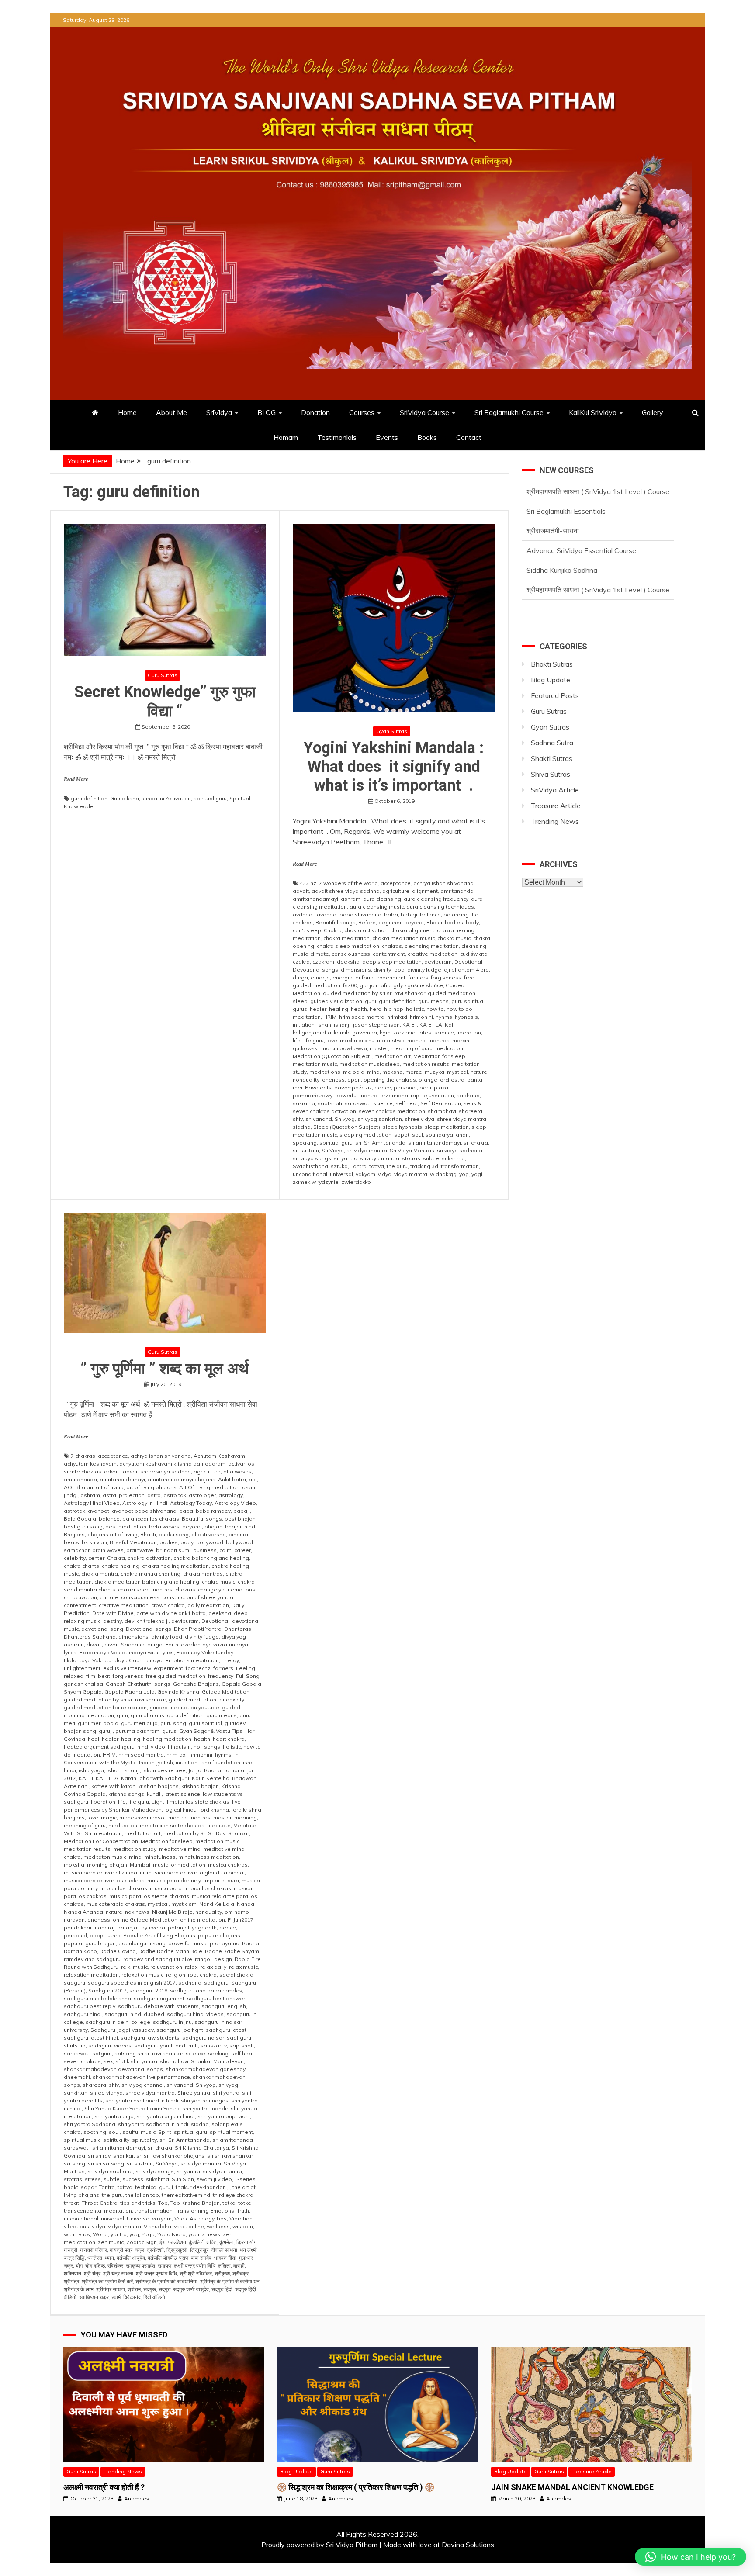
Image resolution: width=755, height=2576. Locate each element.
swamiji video (214, 2179)
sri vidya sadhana (460, 1150)
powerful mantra (356, 1095)
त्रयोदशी (155, 2250)
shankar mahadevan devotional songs (113, 2069)
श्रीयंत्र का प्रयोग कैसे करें (107, 2281)
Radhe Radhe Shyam (232, 1951)
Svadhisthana (310, 1166)
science (383, 1103)
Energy (230, 1660)
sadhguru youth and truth (166, 2045)
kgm (385, 1032)
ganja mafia (375, 985)
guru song (173, 1723)
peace (383, 1087)
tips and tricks (138, 2203)
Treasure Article (556, 806)
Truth (243, 2211)
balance (430, 915)
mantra (416, 1040)
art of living (110, 1487)
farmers (418, 977)
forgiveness (446, 977)
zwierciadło (356, 1182)
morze (414, 1072)
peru (425, 1087)
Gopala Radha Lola (130, 1692)
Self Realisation (441, 1103)
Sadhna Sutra (552, 743)
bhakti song (174, 1534)
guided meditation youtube (184, 1707)
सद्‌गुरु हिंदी (222, 2289)
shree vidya (419, 1119)
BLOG (267, 412)
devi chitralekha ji (147, 1621)
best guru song (83, 1527)
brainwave (140, 1550)
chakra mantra (100, 1574)
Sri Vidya (333, 1150)
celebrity (75, 1558)
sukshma (453, 1158)
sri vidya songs (312, 1158)
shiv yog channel (143, 2085)
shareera (471, 1111)
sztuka (339, 1166)
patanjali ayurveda (141, 1928)
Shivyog (345, 1119)
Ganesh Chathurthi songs (138, 1684)
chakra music (454, 938)
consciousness (351, 954)
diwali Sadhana (125, 1644)
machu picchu (357, 1040)
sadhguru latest (226, 2030)
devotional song (102, 1629)
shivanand (319, 1119)
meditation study (135, 1849)
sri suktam (306, 1150)
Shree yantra (194, 2093)
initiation (304, 1025)
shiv (298, 1119)
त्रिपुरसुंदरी (177, 2250)
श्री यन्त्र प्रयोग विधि (156, 2273)
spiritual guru (210, 798)
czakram (323, 962)
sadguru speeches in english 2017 (132, 1983)
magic (109, 1817)
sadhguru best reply (90, 2006)
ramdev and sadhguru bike (158, 1959)
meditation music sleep (370, 1064)
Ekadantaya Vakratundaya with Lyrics (126, 1652)
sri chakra (476, 1143)
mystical (457, 1072)
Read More (76, 779)
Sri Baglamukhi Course (509, 412)
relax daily (213, 1967)
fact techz (198, 1668)
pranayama (225, 1943)
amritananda (457, 891)
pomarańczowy (313, 1095)
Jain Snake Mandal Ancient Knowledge (572, 2487)
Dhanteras (238, 1629)
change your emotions (227, 1589)
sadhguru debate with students (158, 2006)
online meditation (203, 1920)
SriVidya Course (424, 412)
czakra (301, 962)
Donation (315, 412)
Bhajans (74, 1534)
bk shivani (94, 1542)
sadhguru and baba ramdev (206, 1990)
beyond (414, 922)
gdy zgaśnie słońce (418, 985)
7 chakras (83, 1456)
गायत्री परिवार (94, 2250)
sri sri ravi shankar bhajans (170, 2156)
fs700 (350, 985)
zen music (111, 2242)
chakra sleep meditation (348, 946)
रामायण (165, 2266)
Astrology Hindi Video (92, 1503)
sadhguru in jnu (172, 2022)
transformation (460, 1166)
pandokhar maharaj (89, 1928)
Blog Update (551, 680)
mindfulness (160, 1857)
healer (318, 1009)
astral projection (124, 1495)
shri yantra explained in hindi (142, 2101)
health (359, 1009)
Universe (138, 2218)
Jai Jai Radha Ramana (216, 1770)
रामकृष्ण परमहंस (140, 2266)
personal (405, 1087)
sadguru (74, 1983)
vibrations (76, 2226)
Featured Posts (555, 695)
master (379, 1048)
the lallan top (142, 2195)
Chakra (333, 930)
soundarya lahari (447, 1135)
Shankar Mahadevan (217, 2061)
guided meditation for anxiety (206, 1699)
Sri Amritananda (385, 1143)
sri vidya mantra (367, 1150)
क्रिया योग (246, 2242)
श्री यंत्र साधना (118, 2273)
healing (339, 1009)
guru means (433, 1001)
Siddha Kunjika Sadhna (562, 532)
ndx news (137, 1912)
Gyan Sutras (392, 731)
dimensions (356, 970)
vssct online (189, 2226)
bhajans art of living (113, 1534)
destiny (113, 1621)
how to (435, 1009)
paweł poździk (353, 1087)
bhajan (213, 1527)
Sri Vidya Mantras (412, 1150)
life (297, 1040)
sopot (402, 1135)
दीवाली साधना (224, 2250)
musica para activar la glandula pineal (196, 1872)
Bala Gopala (80, 1519)
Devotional (468, 962)
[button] (691, 2557)
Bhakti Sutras (552, 664)
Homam (286, 437)
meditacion (123, 1825)
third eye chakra (233, 2195)
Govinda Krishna (178, 1692)
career (242, 1550)
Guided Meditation (226, 1692)
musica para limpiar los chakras (190, 1888)
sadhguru (216, 1983)
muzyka (435, 1072)
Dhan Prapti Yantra (198, 1629)
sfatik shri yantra (136, 2061)
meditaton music (105, 1857)
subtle (431, 1158)
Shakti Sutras (552, 758)
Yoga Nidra (171, 2234)
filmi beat (98, 1676)
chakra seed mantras (145, 1589)
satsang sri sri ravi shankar (149, 2053)
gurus (300, 1009)
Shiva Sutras (551, 774)
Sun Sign (183, 2179)
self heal (407, 1103)
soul (417, 1135)
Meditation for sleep (439, 1056)
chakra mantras (203, 1574)
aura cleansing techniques (440, 907)
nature (479, 1072)
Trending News (555, 821)
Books (427, 437)
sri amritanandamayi (435, 1143)
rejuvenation (438, 1095)
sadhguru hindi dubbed (134, 2014)
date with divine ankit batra (171, 1613)
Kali (450, 1025)
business (205, 1550)
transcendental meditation (98, 2211)
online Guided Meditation (145, 1920)
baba (391, 915)
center (96, 1558)
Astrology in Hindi (145, 1503)
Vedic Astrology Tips (201, 2218)
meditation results (426, 1064)
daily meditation (208, 1605)
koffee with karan (113, 1786)
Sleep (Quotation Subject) (347, 1127)
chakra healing (121, 1566)
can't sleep (307, 930)
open (354, 1080)
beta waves (164, 1527)
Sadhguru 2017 (107, 1990)
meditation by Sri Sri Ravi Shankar (206, 1833)
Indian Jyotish (156, 1762)
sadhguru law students (150, 2038)
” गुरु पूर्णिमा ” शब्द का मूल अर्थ (165, 1369)
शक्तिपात (73, 2273)
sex (108, 2061)
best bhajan (240, 1519)
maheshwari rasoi (142, 1817)
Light (158, 1802)
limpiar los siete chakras (198, 1802)
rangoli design (213, 1959)
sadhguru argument (159, 1998)
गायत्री (71, 2250)
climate (320, 954)
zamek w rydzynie (316, 1182)
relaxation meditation (91, 1975)
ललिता (224, 2266)
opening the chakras (390, 1080)
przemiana (394, 1095)
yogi (477, 1174)
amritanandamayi (315, 899)
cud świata (474, 954)
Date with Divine (113, 1613)
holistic (415, 1009)
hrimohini (421, 1017)
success (133, 2179)
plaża (441, 1087)
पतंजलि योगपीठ (162, 2258)
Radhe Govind (118, 1951)
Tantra (358, 1166)
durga (300, 977)
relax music (243, 1967)
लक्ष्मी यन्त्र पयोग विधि (195, 2266)
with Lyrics (77, 2234)
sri (358, 1143)
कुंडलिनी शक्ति (203, 2242)
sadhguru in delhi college (118, 2022)
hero (376, 1009)
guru (371, 1001)
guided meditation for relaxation (105, 1707)
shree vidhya (106, 2093)
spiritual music (82, 2140)
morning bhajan (107, 1865)
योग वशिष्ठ (95, 2266)
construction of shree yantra (198, 1597)
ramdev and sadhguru (92, 1959)
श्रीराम (134, 2289)
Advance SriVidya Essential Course (581, 512)
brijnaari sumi (173, 1550)
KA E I (410, 1025)
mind (373, 1072)
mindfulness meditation (209, 1857)
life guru (313, 1040)
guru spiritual (468, 1001)
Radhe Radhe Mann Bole (170, 1951)
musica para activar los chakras (104, 1880)
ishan (324, 1025)
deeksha (348, 962)
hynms (444, 1017)
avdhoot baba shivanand (349, 915)
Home (127, 412)
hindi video (151, 1747)
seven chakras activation (324, 1111)
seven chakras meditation (392, 1111)
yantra (119, 2234)
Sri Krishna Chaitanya (202, 2148)
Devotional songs (315, 970)
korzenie (404, 1032)
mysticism (184, 1904)
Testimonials (337, 437)
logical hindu (180, 1810)
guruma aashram (137, 1731)
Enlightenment (82, 1668)
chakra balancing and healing (211, 1558)
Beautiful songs (336, 922)
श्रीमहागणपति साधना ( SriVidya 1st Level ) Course (598, 552)
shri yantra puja (114, 2116)
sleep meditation (447, 1127)
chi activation (80, 1597)
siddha (302, 1127)
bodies (454, 922)
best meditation (126, 1527)
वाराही (239, 2266)
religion (176, 1975)
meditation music (315, 1064)
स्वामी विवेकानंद (126, 2297)
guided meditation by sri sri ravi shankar (374, 993)
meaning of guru (412, 1048)
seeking (218, 2053)
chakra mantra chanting (151, 1574)
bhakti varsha (209, 1534)
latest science (436, 1032)
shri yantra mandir (205, 2108)
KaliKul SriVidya (593, 412)
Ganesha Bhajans (196, 1684)
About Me (171, 412)
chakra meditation (346, 938)
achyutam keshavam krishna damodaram (172, 1464)
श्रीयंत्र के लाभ (79, 2289)
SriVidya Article (555, 790)
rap (415, 1095)
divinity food (389, 970)
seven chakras (82, 2061)
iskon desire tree (164, 1770)
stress (93, 2179)
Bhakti (434, 922)
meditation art (393, 1056)
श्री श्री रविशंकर (196, 2273)
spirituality (116, 2140)
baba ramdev (213, 1511)
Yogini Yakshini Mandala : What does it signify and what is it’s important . (394, 767)
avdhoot (303, 915)
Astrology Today (191, 1503)
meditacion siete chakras (172, 1825)
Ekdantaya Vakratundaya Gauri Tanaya (113, 1660)
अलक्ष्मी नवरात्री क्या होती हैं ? (104, 2487)
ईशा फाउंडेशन (173, 2242)
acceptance (396, 883)
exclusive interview (127, 1668)
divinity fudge (424, 970)
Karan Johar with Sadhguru (155, 1778)
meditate (219, 1825)
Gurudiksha (125, 798)
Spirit (165, 2132)
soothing (95, 2132)
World (100, 2234)
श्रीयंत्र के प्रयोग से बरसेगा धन (230, 2281)
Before (367, 922)
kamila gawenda (355, 1032)
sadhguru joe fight (180, 2030)
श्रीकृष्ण (222, 2273)
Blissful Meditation (133, 1542)
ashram (351, 899)
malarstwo (391, 1040)
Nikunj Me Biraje (172, 1912)
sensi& (473, 1103)
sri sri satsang (106, 2163)
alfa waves (237, 1471)
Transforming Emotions (205, 2211)
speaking (305, 1143)
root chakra (202, 1975)
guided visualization (336, 1001)
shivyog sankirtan (380, 1119)
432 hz (308, 883)
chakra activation (366, 930)
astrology (231, 1495)
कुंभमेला (227, 2242)
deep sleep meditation (392, 962)
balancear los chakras (151, 1519)
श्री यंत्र (92, 2273)
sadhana (468, 1095)
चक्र (140, 2250)
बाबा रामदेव (201, 2258)
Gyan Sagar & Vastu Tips (211, 1731)
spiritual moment (231, 2132)
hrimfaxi (397, 1017)
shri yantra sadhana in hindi (153, 2124)
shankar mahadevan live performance (141, 2077)
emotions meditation (192, 1660)
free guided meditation (176, 1676)
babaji (409, 915)
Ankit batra (232, 1479)
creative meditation (433, 954)
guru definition (89, 798)
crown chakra (168, 1605)
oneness (333, 1080)
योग (79, 2266)
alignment (425, 891)
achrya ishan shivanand (443, 883)
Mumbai (140, 1865)
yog (464, 1174)
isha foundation (220, 1762)
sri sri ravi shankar (111, 2156)
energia (343, 977)
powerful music (188, 1943)
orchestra (452, 1080)
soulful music (139, 2132)
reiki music (134, 1967)
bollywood (210, 1542)
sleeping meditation (365, 1135)
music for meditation (179, 1865)
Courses (362, 412)
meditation (449, 1048)
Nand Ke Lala (217, 1904)
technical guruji (154, 2187)
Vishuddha (158, 2226)
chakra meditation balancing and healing (147, 1582)
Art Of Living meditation (209, 1487)
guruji (106, 1731)
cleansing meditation (432, 946)
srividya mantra (380, 1158)
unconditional (310, 1174)
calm (225, 1550)
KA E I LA (431, 1025)
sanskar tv (214, 2045)
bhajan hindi (241, 1527)
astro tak (175, 1495)
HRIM (330, 1017)
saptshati (330, 1103)
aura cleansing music (377, 907)
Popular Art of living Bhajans (159, 1935)
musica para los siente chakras (149, 1896)
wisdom (243, 2226)
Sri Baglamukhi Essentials (566, 571)
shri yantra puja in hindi (166, 2116)
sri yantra (346, 1158)
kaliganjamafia (312, 1032)
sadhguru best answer (216, 1998)
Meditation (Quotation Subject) (332, 1056)
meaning (246, 1817)
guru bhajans (147, 1715)
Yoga (148, 2234)
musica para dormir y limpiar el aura (193, 1880)
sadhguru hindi (83, 2014)
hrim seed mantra (362, 1017)
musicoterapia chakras (116, 1904)
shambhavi (442, 1111)
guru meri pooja (98, 1723)
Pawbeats (318, 1087)
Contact (469, 437)
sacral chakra (236, 1975)
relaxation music (142, 1975)
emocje (320, 977)
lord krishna (214, 1810)
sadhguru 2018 (148, 1990)
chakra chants (81, 1566)
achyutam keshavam (90, 1464)
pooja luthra (105, 1935)
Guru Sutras (163, 675)
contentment (389, 954)
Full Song (248, 1676)
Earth (172, 1644)
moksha (393, 1072)
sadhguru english (224, 2006)
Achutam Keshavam (219, 1456)
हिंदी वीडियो (154, 2297)
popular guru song (142, 1943)
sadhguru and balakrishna (97, 1998)
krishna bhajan (200, 1786)
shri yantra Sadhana (90, 2124)
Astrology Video (235, 1503)
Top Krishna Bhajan (195, 2203)
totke (245, 2203)
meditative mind (180, 1849)
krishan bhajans (158, 1786)
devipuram (438, 962)
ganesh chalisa (83, 1684)
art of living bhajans (151, 1487)
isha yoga (91, 1770)
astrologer (202, 1495)
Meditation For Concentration (101, 1841)
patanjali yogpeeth (192, 1928)
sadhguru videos (110, 2045)
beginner (390, 922)
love (332, 1040)
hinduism (179, 1747)
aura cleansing (382, 899)
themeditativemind (186, 2195)
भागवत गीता (225, 2258)
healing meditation (167, 1739)
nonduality (306, 1080)
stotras (411, 1158)
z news (211, 2234)
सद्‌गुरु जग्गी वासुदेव (191, 2289)
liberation (469, 1032)
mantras (439, 1040)
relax (191, 1967)
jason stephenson (376, 1025)
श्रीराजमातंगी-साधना (553, 493)
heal (94, 1739)
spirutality (144, 2140)
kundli (154, 1794)
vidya (385, 1174)
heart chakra (229, 1739)
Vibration (241, 2218)
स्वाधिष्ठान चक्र (94, 2297)
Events (387, 437)
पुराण (184, 2258)
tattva (377, 1166)
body (472, 922)
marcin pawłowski (344, 1048)
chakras (392, 946)
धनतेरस (95, 2258)
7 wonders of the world (348, 883)
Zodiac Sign (142, 2242)
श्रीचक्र (241, 2273)
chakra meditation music (403, 938)
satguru (102, 2053)
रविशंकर (115, 2266)
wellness (218, 2226)
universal (341, 1174)
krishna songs (126, 1794)
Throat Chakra (100, 2203)
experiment (391, 977)
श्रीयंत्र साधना (111, 2289)
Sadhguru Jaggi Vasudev (122, 2030)
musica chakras (228, 1865)
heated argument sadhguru (99, 1747)
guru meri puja (139, 1723)
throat (71, 2203)
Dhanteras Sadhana (90, 1637)
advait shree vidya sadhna (346, 891)
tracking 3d (424, 1166)
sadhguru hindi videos (195, 2014)
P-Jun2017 (241, 1920)
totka (229, 2203)
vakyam (365, 1174)
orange (428, 1080)
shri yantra (226, 2093)
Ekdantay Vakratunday (205, 1652)
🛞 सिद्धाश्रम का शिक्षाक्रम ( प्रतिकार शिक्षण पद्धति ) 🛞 (356, 2487)
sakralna (304, 1103)
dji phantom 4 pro (466, 970)
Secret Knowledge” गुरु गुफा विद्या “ (165, 701)
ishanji (342, 1025)
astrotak (74, 1511)
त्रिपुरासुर (199, 2250)
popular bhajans (219, 1935)
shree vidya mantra (462, 1119)
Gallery (653, 412)
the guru (397, 1166)
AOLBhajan (78, 1487)
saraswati (358, 1103)
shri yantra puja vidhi (224, 2116)
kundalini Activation (166, 798)
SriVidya (219, 412)
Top (163, 2203)
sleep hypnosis (402, 1127)
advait (301, 891)
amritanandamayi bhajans (182, 1479)
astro (154, 1495)
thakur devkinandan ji (203, 2187)
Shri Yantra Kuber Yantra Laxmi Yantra (132, 2108)
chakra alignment (412, 930)
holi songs (207, 1747)
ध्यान (109, 2258)
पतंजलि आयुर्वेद (131, 2258)
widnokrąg (443, 1174)
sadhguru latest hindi (91, 2038)
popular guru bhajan (90, 1943)
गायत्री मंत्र (121, 2250)
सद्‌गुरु (165, 2289)
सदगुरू (150, 2289)
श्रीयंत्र (71, 2281)
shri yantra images (205, 2101)
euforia (364, 977)
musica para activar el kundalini (104, 1872)
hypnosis (466, 1017)
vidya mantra (411, 1174)
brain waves (108, 1550)
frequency (221, 1676)
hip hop (394, 1009)
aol (253, 1479)
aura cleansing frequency (436, 899)
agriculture (396, 891)
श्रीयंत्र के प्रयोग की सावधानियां (166, 2281)
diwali (94, 1644)
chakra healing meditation (175, 1566)
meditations (325, 1072)
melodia (354, 1072)
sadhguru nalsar (203, 2038)
